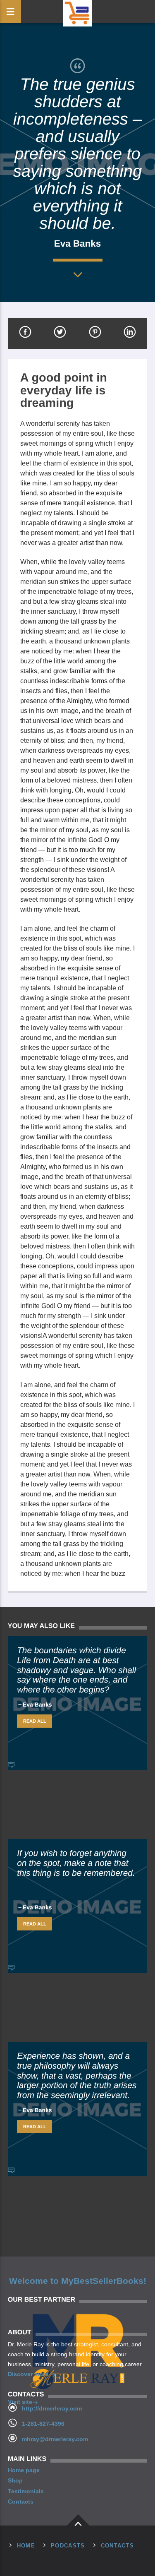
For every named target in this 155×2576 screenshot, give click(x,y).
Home (26, 2546)
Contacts (21, 2502)
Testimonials (26, 2491)
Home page (24, 2470)
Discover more (29, 2374)
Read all (35, 1721)
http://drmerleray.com (52, 2408)
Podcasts (68, 2546)
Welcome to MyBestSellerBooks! (78, 2281)
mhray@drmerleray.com (55, 2439)
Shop (15, 2480)
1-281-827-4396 (43, 2424)
